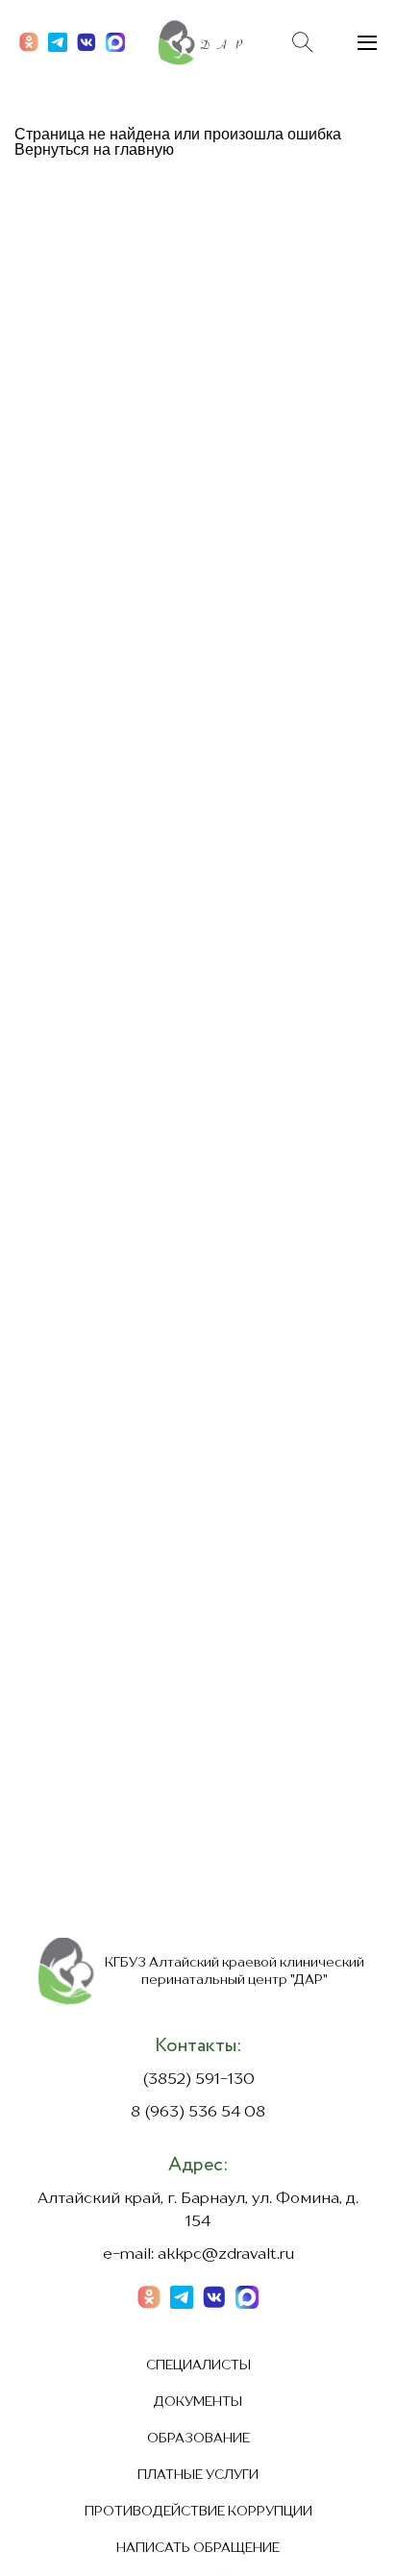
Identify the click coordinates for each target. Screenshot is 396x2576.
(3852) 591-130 (198, 2080)
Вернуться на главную (94, 149)
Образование (198, 2439)
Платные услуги (198, 2475)
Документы (198, 2402)
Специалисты (198, 2365)
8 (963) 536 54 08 (198, 2113)
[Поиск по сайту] (303, 42)
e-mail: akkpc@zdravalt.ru (198, 2255)
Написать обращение (198, 2548)
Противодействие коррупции (198, 2512)
